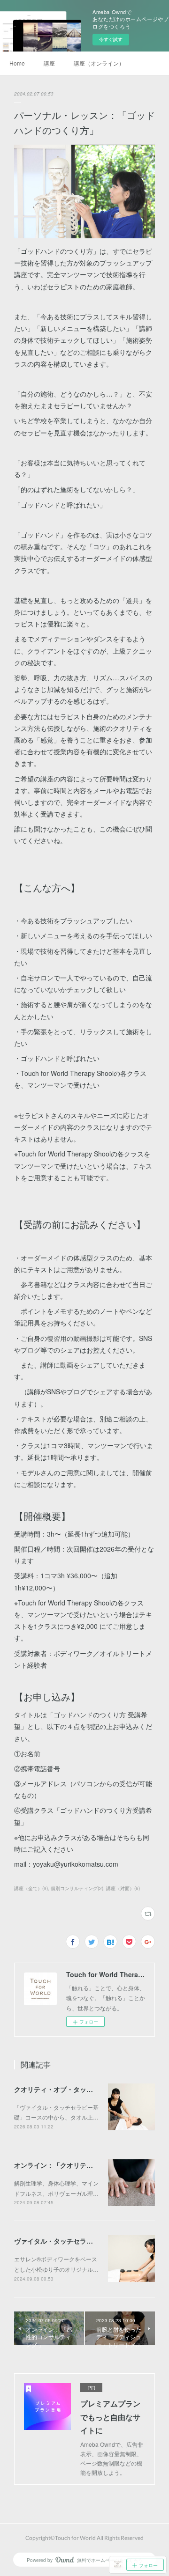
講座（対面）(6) (123, 1888)
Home (17, 63)
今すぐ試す (111, 39)
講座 (49, 63)
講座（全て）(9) (31, 1888)
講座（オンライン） (99, 63)
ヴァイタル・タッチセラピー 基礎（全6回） (79, 2241)
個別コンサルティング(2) (77, 1888)
